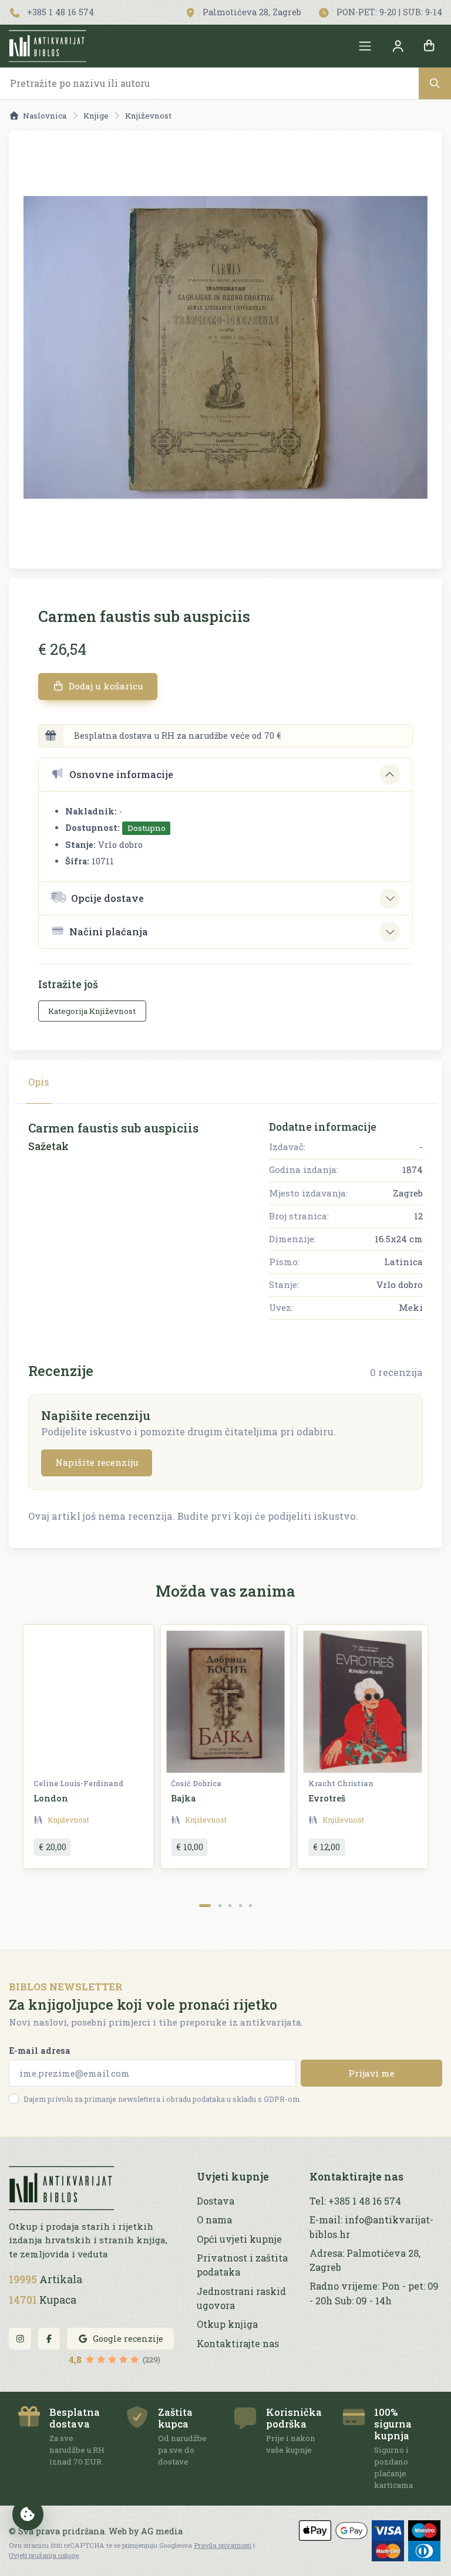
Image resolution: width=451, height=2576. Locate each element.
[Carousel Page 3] (230, 1906)
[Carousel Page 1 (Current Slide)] (205, 1906)
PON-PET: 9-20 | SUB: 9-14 (388, 12)
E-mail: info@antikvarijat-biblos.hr (371, 2227)
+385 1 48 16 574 (59, 12)
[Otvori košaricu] (429, 46)
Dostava (216, 2201)
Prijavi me (371, 2073)
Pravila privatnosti (223, 2545)
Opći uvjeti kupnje (239, 2239)
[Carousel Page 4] (240, 1906)
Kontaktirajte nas (238, 2343)
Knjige (96, 116)
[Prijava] (398, 46)
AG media (162, 2531)
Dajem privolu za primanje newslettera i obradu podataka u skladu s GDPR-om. (162, 2099)
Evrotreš (327, 1798)
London (51, 1798)
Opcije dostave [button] (107, 898)
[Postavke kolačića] (28, 2514)
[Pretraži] (435, 83)
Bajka (184, 1798)
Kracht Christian (341, 1783)
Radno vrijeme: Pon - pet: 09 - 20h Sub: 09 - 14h (374, 2293)
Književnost (148, 116)
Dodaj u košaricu (105, 686)
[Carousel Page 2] (220, 1906)
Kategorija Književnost (92, 1011)
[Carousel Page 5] (250, 1906)
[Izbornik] (365, 46)
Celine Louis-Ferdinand (78, 1783)
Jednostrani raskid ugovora (241, 2298)
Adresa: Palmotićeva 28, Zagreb (365, 2260)
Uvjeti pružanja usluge (44, 2555)
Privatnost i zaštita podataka (242, 2265)
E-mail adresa (40, 2051)
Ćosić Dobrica (196, 1783)
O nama (214, 2220)
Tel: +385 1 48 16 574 (355, 2201)
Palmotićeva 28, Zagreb (251, 12)
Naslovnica (45, 116)
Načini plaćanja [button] (109, 932)
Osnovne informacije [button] (121, 774)
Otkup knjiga (227, 2324)
